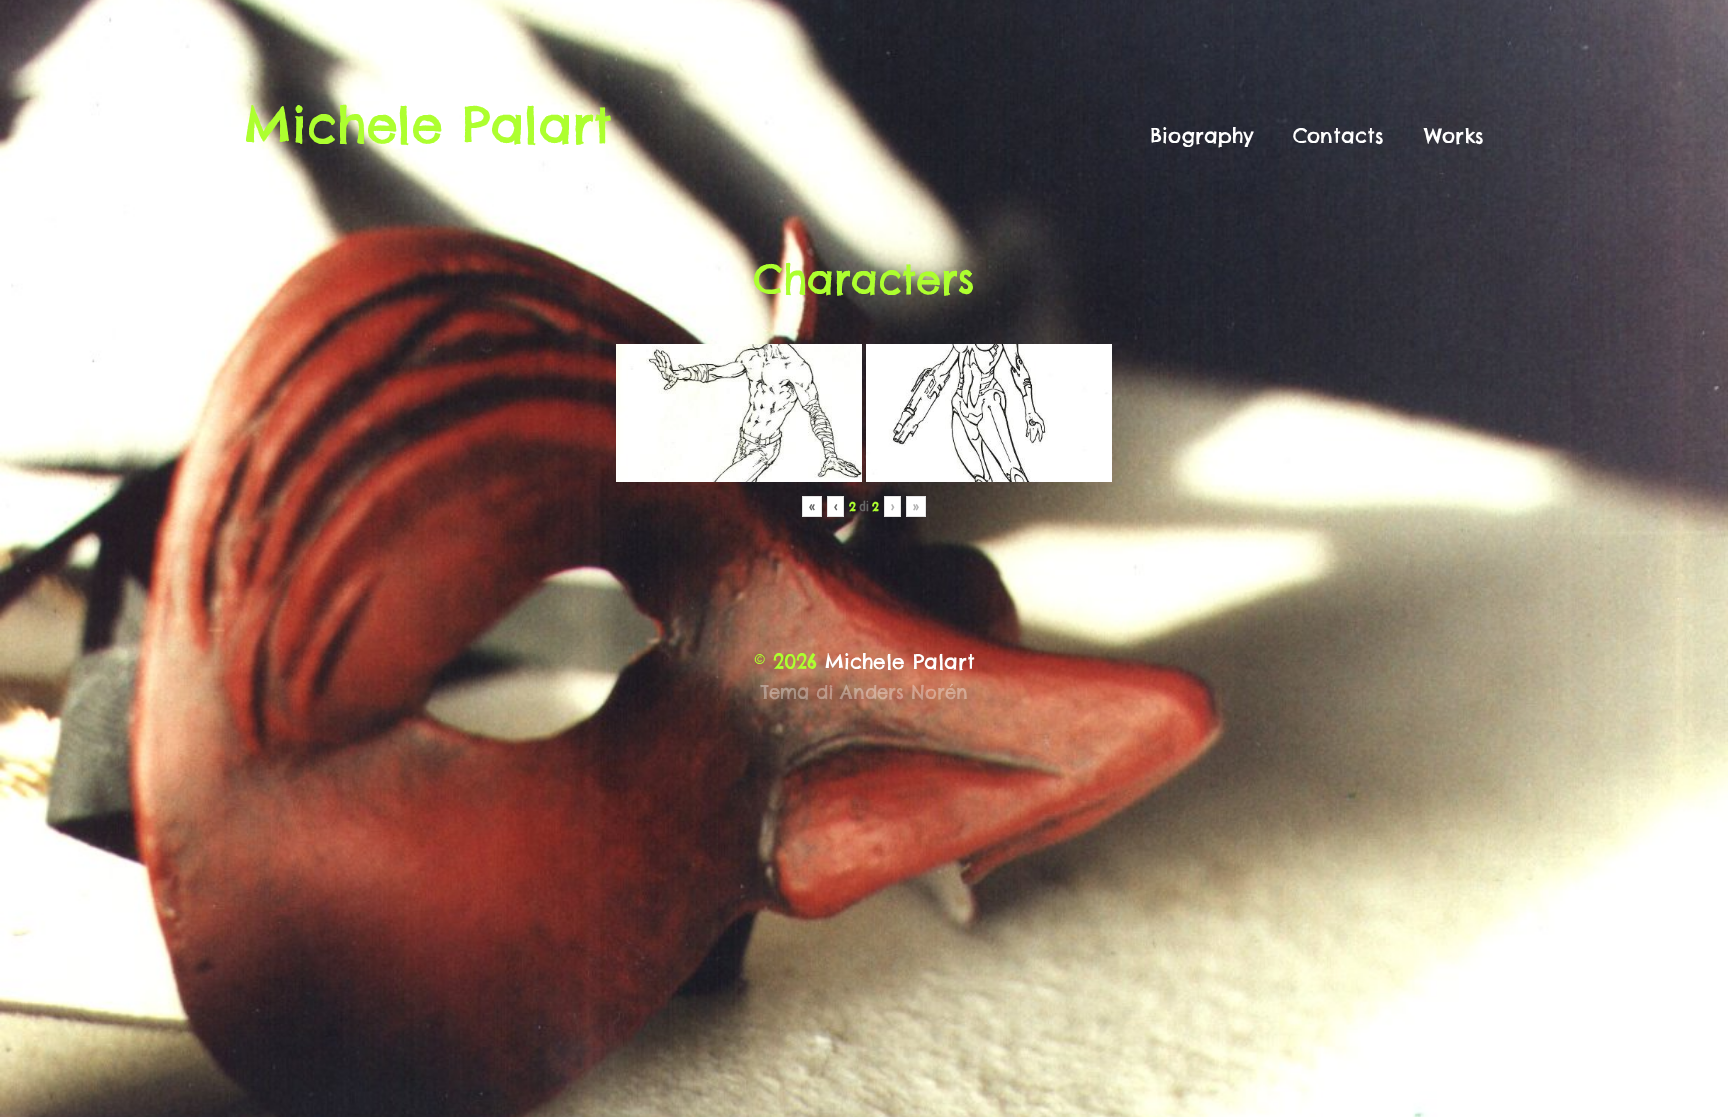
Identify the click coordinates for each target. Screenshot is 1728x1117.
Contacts (1338, 136)
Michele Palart (428, 124)
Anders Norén (904, 692)
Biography (1201, 136)
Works (1454, 136)
